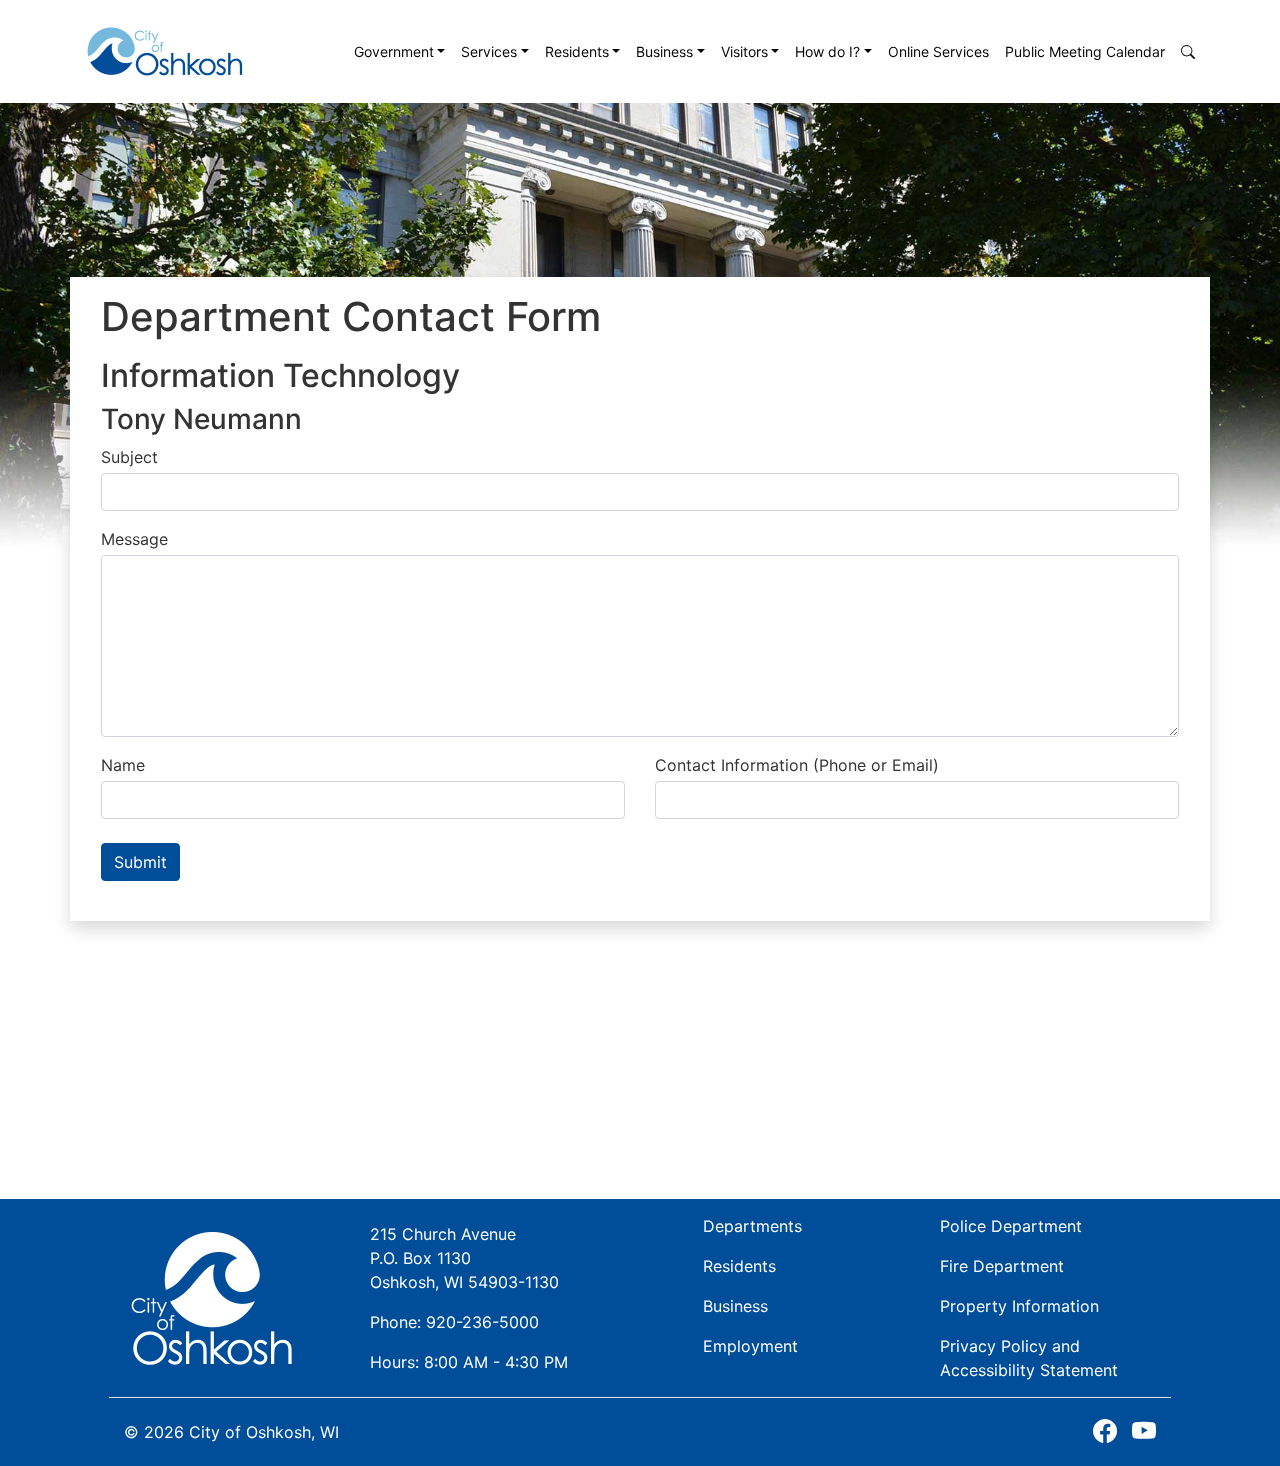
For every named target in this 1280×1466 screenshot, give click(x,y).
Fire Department (1002, 1266)
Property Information (1019, 1306)
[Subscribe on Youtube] (1144, 1431)
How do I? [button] (827, 51)
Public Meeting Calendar (1085, 51)
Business (735, 1306)
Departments (752, 1226)
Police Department (1011, 1226)
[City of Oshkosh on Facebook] (1105, 1431)
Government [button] (394, 51)
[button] (1188, 51)
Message (134, 539)
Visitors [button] (744, 51)
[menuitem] (400, 51)
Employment (750, 1346)
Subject (129, 457)
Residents (739, 1266)
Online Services (938, 51)
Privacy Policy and (1029, 1358)
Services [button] (489, 51)
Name (123, 765)
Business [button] (664, 51)
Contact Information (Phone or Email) (797, 765)
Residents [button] (577, 51)
